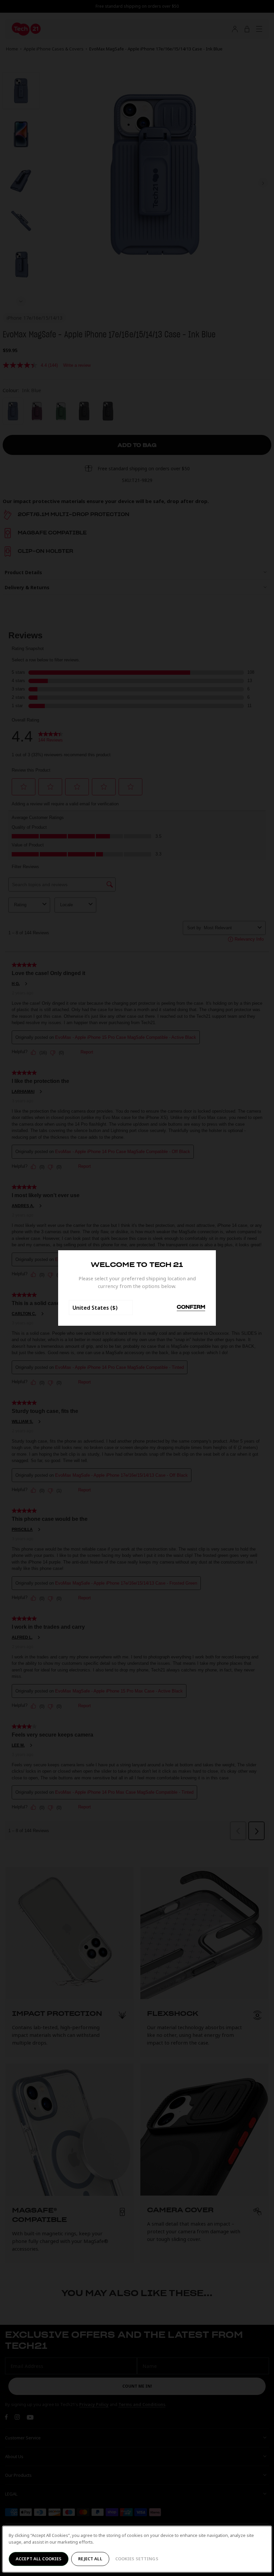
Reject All (90, 2559)
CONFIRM (191, 1307)
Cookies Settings (137, 2559)
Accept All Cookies (39, 2559)
